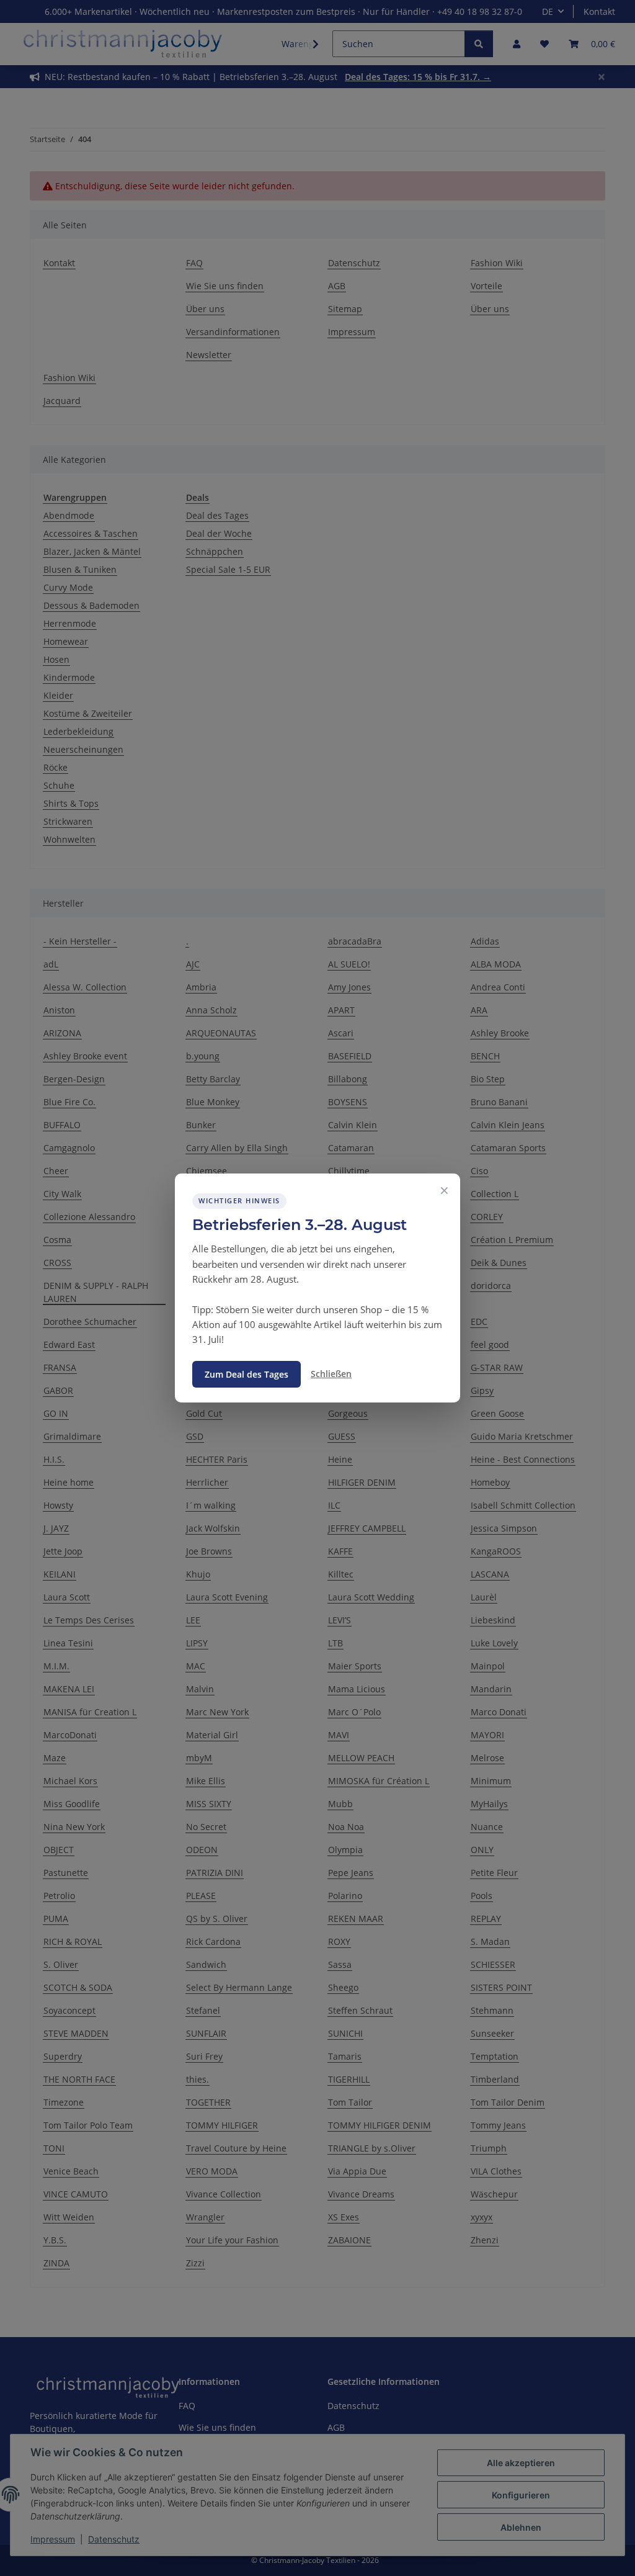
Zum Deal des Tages (246, 1374)
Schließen (331, 1374)
